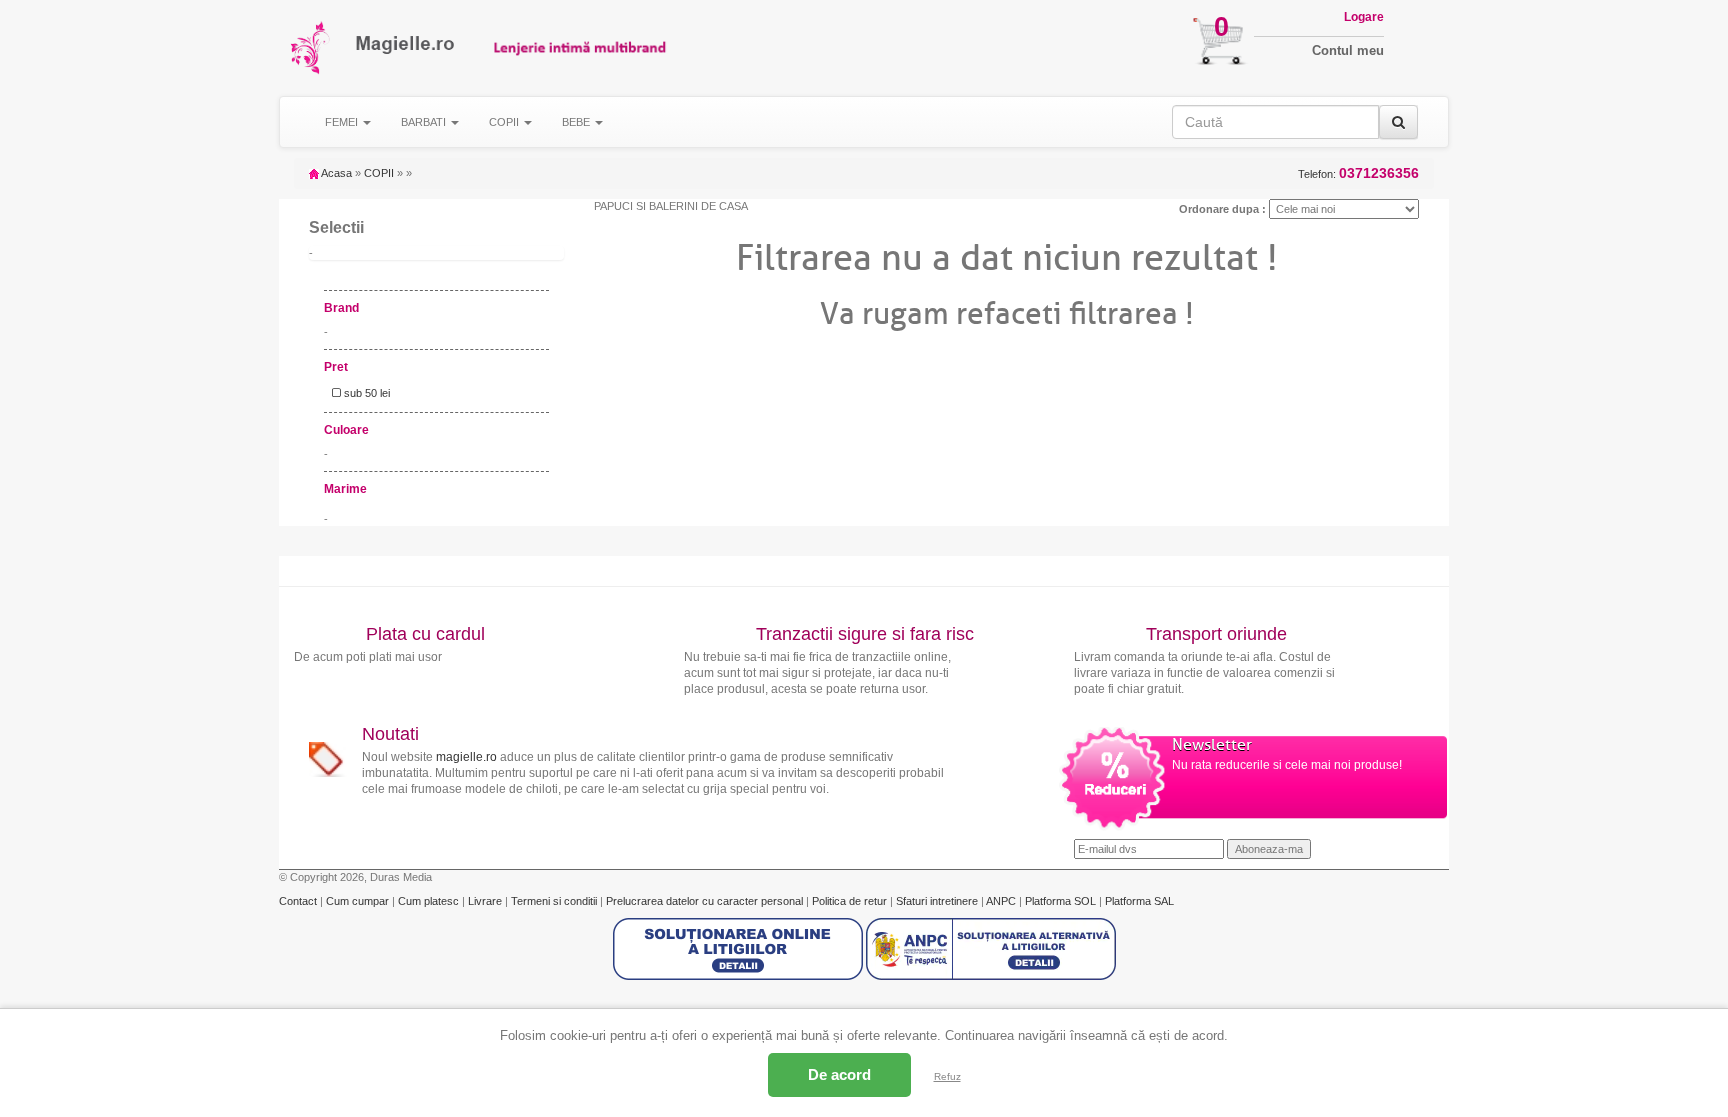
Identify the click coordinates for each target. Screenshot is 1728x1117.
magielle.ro (466, 757)
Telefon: (1358, 173)
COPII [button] (505, 122)
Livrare (486, 901)
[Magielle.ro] (311, 47)
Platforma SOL (1060, 901)
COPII (379, 173)
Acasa (335, 173)
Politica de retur (851, 901)
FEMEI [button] (343, 122)
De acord (839, 1074)
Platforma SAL (1139, 901)
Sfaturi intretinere (938, 901)
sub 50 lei (365, 393)
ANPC (1001, 901)
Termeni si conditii (555, 901)
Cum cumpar (359, 901)
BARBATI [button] (425, 122)
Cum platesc (430, 901)
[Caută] (1398, 122)
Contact (299, 901)
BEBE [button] (577, 122)
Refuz (947, 1076)
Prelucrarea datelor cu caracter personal (706, 901)
